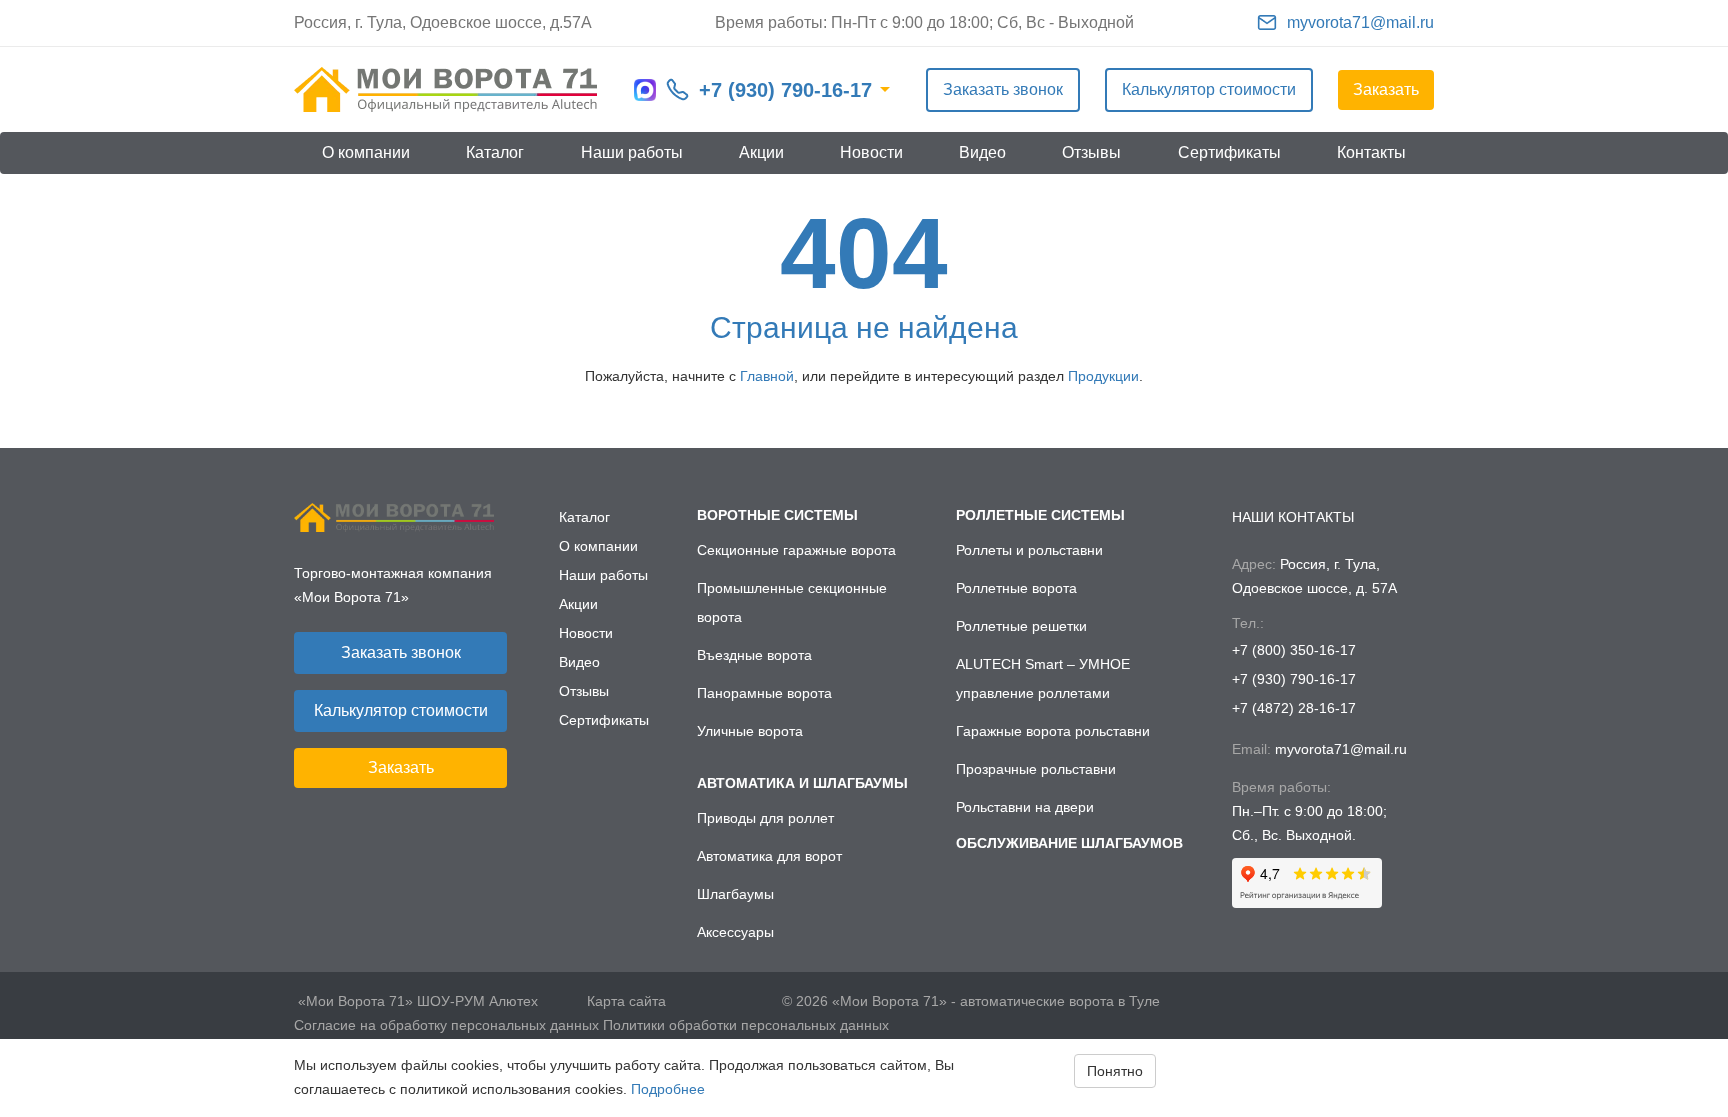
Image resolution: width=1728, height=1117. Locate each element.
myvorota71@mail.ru (1360, 22)
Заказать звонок (1003, 89)
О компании (366, 152)
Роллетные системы (1040, 515)
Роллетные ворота (1016, 588)
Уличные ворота (750, 731)
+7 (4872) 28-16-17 (1294, 708)
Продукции (1103, 376)
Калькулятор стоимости (1209, 89)
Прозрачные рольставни (1036, 769)
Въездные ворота (754, 655)
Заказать (1386, 89)
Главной (767, 376)
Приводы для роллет (765, 818)
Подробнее (668, 1089)
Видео (982, 152)
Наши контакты (1293, 517)
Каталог (495, 152)
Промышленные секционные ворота (792, 602)
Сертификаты (1229, 152)
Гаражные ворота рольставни (1053, 731)
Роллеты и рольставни (1029, 550)
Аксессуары (735, 932)
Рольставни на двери (1025, 807)
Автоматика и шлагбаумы (802, 783)
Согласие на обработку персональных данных (446, 1025)
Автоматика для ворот (769, 856)
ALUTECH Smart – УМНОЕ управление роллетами (1043, 678)
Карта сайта (626, 1001)
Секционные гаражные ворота (796, 550)
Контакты (1371, 152)
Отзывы (1091, 152)
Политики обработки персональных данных (746, 1025)
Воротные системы (777, 515)
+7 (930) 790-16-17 (785, 90)
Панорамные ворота (764, 693)
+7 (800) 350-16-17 (1294, 650)
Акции (761, 152)
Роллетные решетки (1021, 626)
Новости (871, 152)
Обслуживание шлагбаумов (1069, 843)
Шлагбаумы (735, 894)
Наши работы (632, 152)
